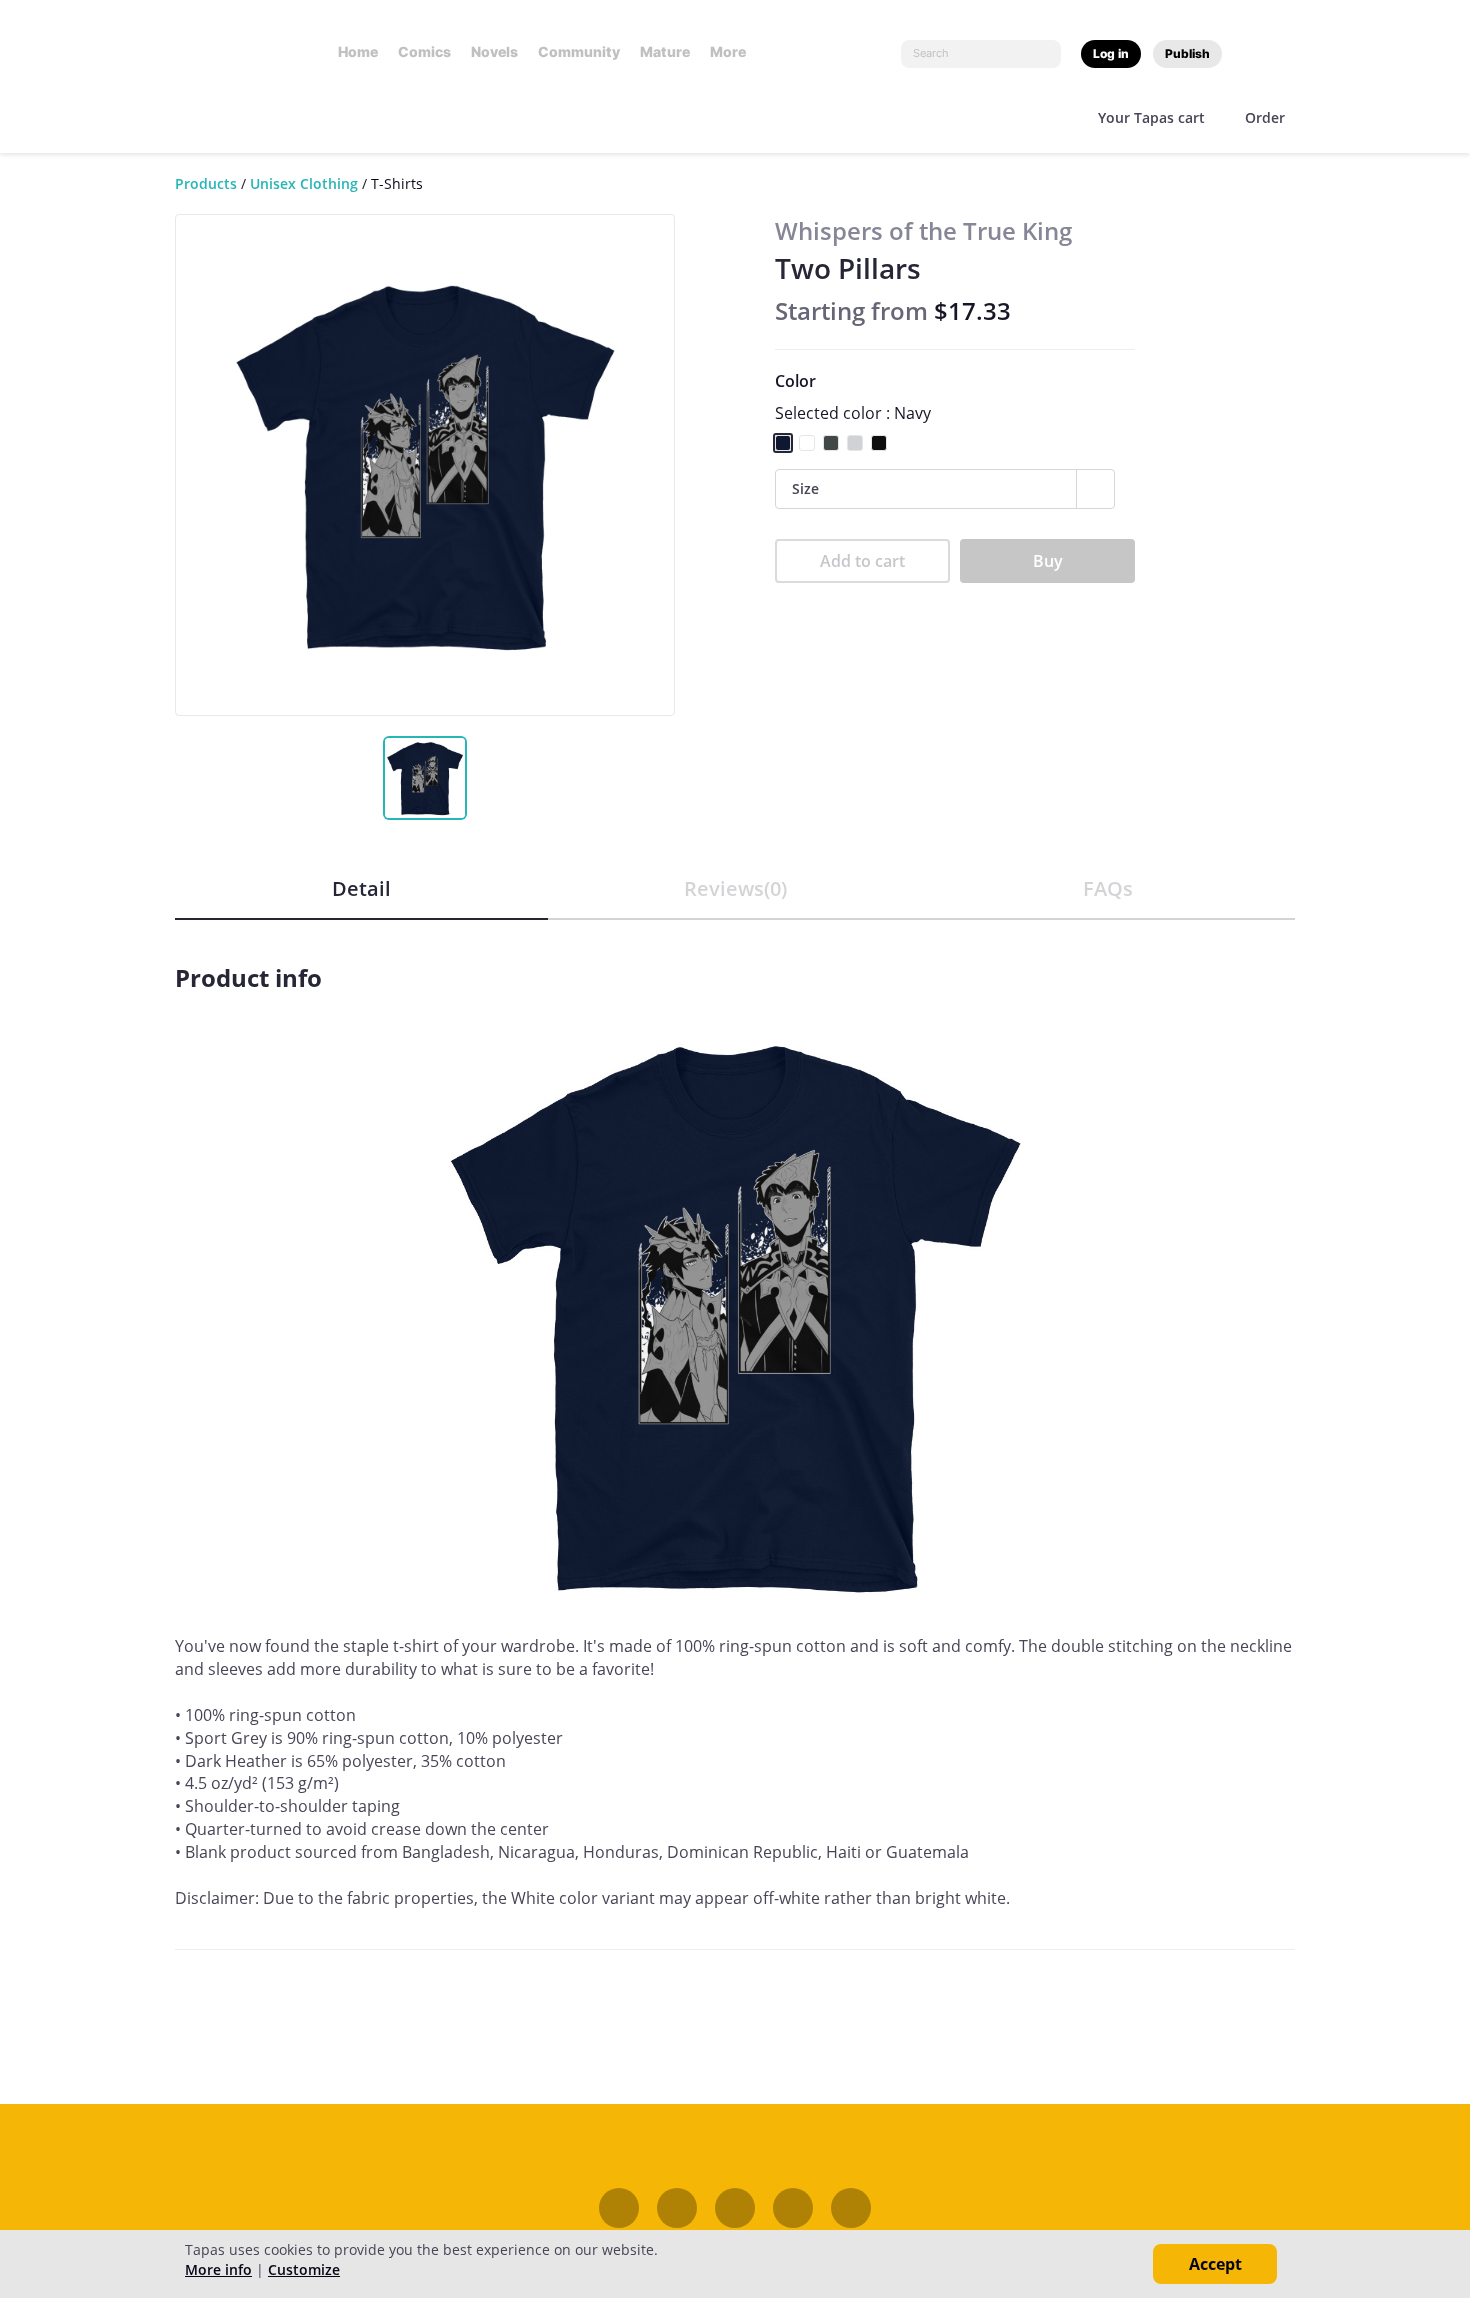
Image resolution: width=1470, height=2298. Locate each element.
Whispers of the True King (923, 230)
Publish (1187, 53)
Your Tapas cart (1151, 117)
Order (1265, 117)
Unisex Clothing (304, 183)
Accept (1215, 2264)
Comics (424, 51)
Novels (494, 51)
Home (358, 51)
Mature (665, 51)
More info (218, 2269)
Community (579, 51)
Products (206, 183)
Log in (1111, 53)
